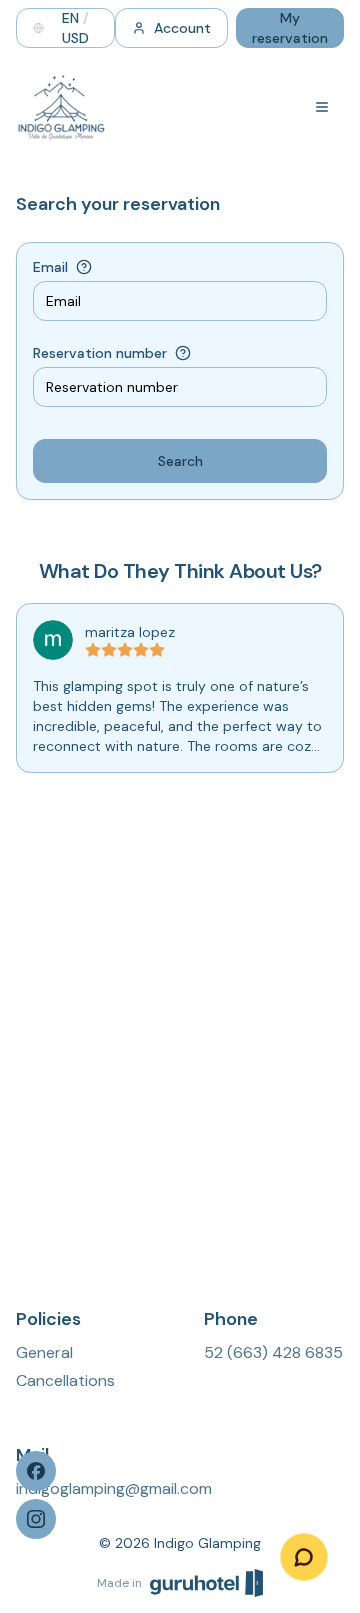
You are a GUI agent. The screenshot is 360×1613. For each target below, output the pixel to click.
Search (180, 461)
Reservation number (100, 353)
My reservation (290, 28)
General (44, 1352)
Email (50, 267)
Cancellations (65, 1380)
